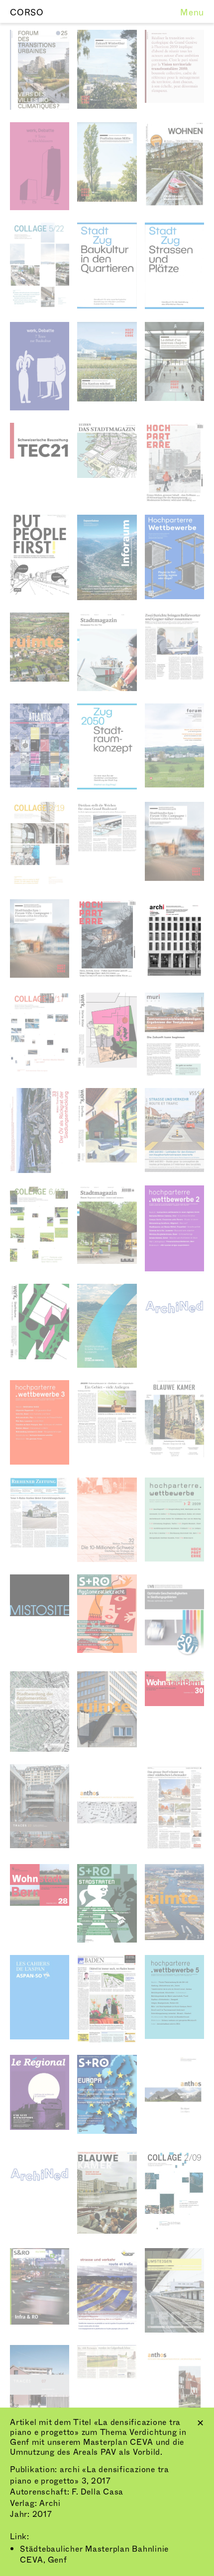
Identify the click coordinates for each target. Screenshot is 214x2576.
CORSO (27, 13)
